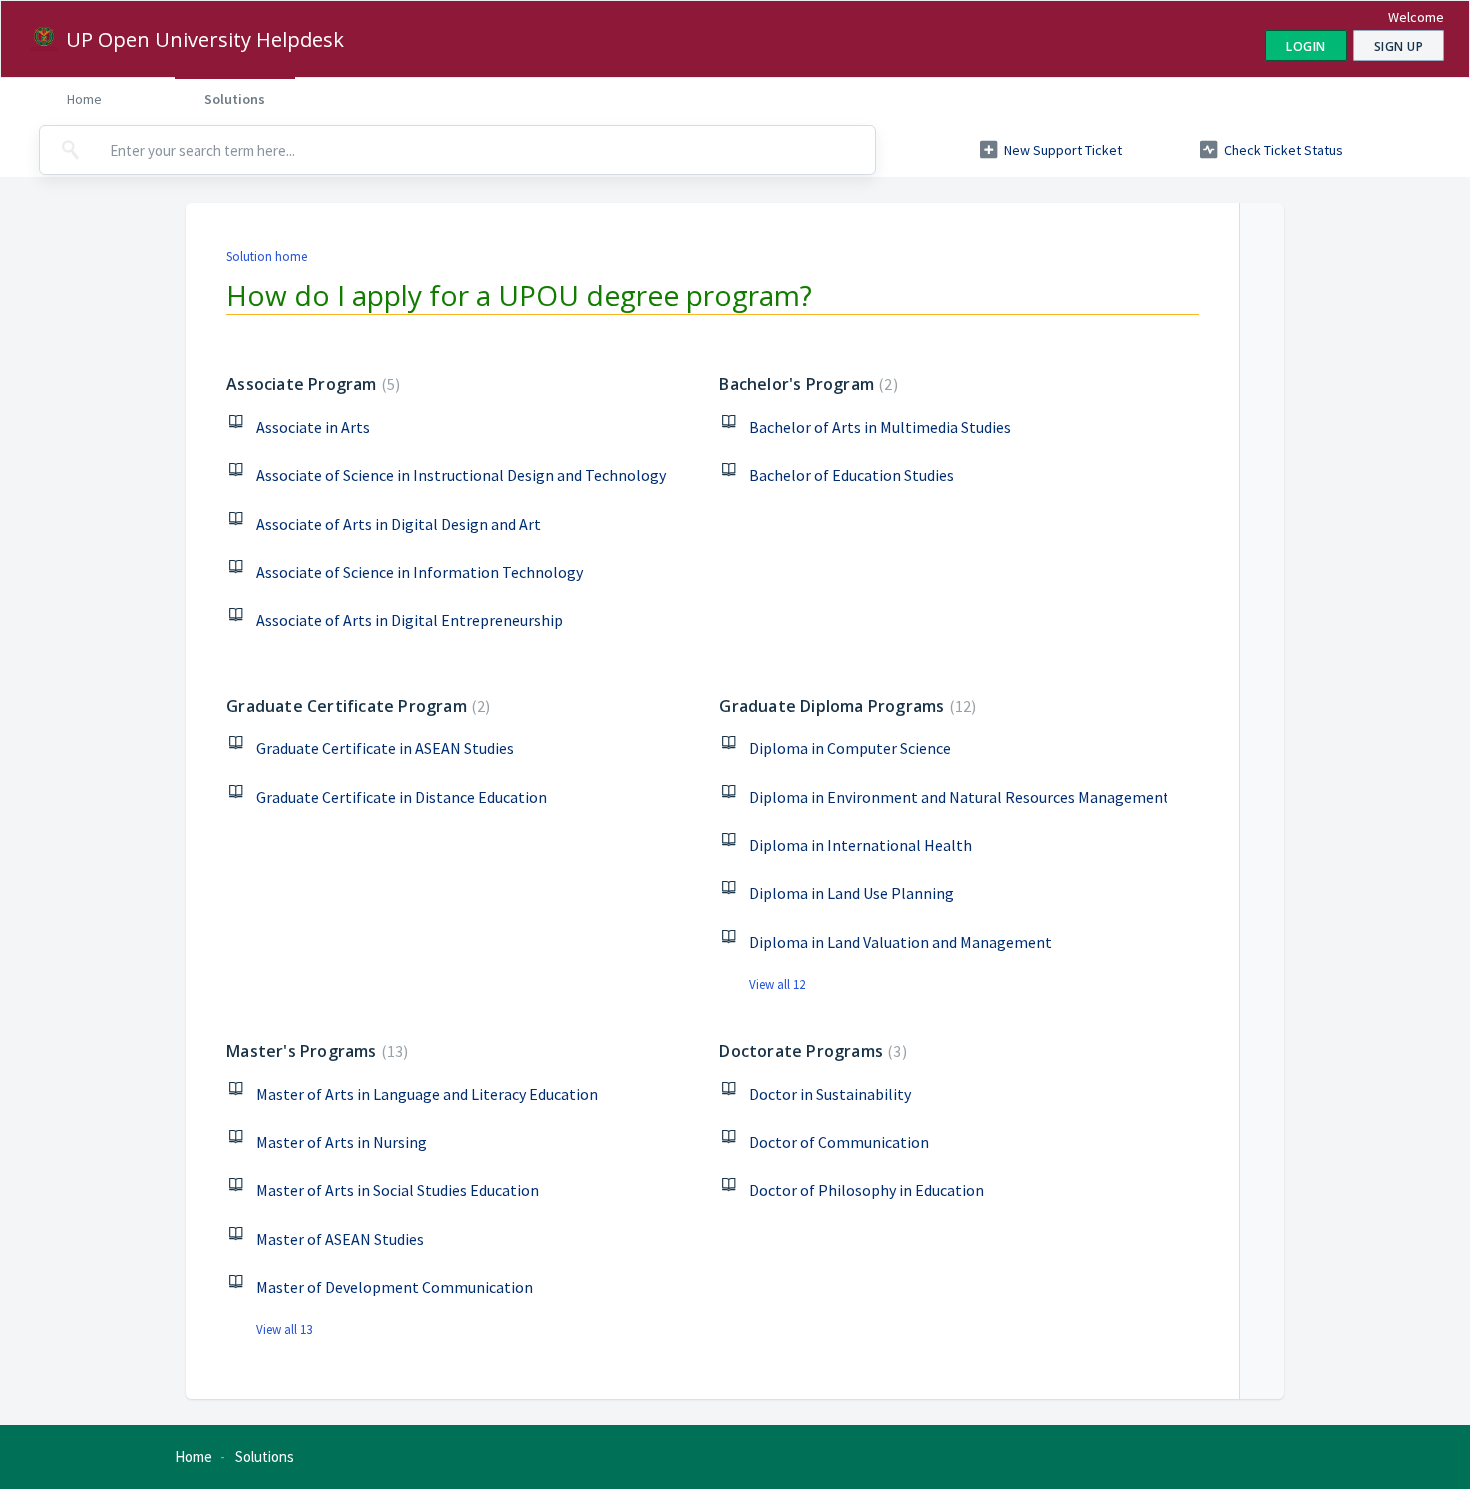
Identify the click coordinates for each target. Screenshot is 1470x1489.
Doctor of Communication (839, 1142)
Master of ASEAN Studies (340, 1239)
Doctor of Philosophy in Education (866, 1190)
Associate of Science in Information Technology (419, 572)
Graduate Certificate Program (355, 706)
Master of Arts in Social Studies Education (397, 1190)
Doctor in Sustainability (830, 1094)
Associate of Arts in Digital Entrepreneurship (409, 620)
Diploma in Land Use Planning (851, 893)
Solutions (234, 99)
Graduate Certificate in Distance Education (401, 797)
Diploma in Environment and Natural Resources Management (957, 797)
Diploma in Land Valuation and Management (900, 942)
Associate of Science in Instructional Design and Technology (461, 475)
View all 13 (284, 1329)
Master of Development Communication (394, 1287)
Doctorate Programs (810, 1051)
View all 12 (777, 984)
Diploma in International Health (860, 845)
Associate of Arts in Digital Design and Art (398, 524)
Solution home (266, 256)
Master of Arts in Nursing (341, 1142)
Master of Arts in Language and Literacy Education (427, 1094)
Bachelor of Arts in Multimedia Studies (880, 427)
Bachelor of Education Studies (851, 475)
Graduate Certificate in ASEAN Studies (385, 748)
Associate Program (310, 384)
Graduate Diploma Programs (845, 706)
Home (84, 99)
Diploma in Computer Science (850, 748)
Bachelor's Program (805, 384)
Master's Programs (314, 1051)
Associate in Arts (313, 427)
